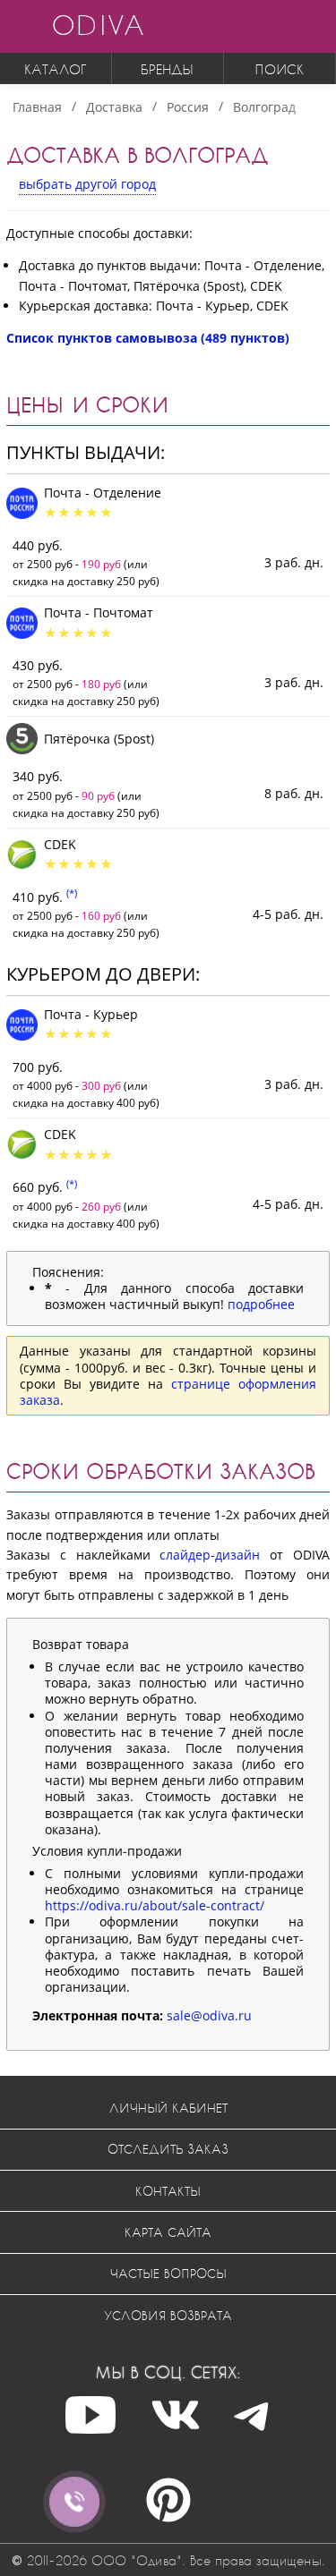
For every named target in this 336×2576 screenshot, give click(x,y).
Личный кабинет (168, 2108)
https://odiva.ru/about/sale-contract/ (155, 1905)
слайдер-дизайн (210, 1555)
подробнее (261, 1304)
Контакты (168, 2191)
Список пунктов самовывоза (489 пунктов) (148, 338)
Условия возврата (168, 2315)
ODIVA (98, 25)
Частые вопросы (168, 2273)
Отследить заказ (168, 2149)
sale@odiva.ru (209, 2015)
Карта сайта (168, 2232)
